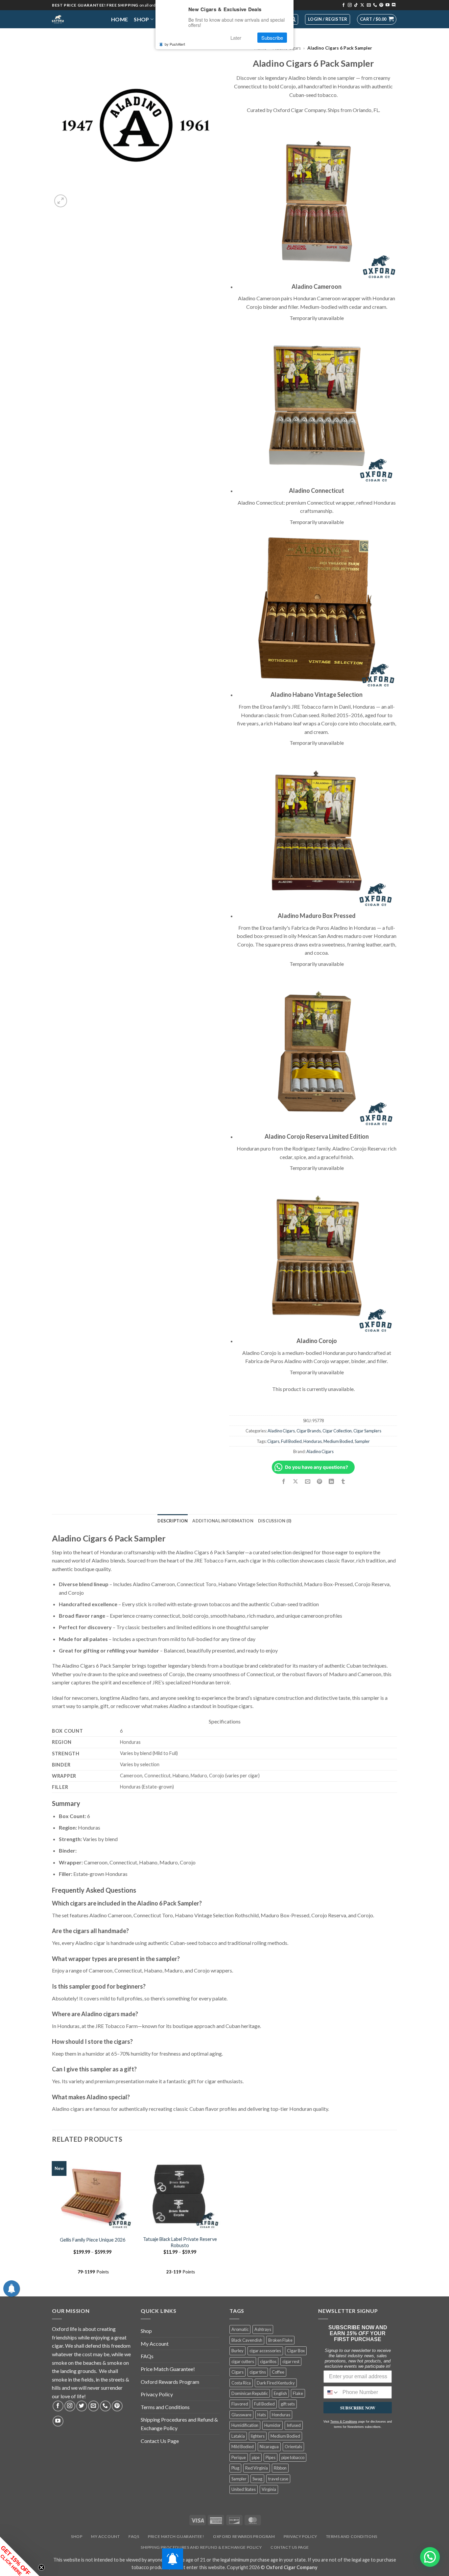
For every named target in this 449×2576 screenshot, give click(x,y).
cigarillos (268, 2361)
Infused (294, 2425)
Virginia (269, 2489)
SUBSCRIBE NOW (358, 2408)
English (280, 2393)
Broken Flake (280, 2340)
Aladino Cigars (281, 1431)
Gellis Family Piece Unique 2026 (93, 2240)
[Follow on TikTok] (356, 5)
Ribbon (280, 2468)
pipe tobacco (293, 2457)
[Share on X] (296, 1482)
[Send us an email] (369, 5)
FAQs (147, 2356)
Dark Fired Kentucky (276, 2383)
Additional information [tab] (223, 1521)
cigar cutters (243, 2361)
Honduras (313, 1441)
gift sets (288, 2404)
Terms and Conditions (165, 2407)
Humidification (245, 2425)
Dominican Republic (250, 2393)
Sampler (362, 1441)
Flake (298, 2393)
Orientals (293, 2447)
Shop (141, 19)
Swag (257, 2479)
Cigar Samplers (367, 1431)
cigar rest (291, 2361)
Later (236, 38)
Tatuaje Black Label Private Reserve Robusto (180, 2242)
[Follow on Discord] (394, 5)
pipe (256, 2457)
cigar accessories (265, 2351)
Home (119, 19)
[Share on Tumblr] (343, 1482)
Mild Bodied (243, 2447)
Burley (237, 2351)
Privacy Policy (157, 2394)
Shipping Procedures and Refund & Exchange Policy (179, 2424)
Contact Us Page (160, 2441)
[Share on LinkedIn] (331, 1482)
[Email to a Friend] (307, 1482)
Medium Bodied (338, 1441)
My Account (155, 2344)
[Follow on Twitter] (82, 2406)
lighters (258, 2436)
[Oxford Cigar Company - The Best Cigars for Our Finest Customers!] (77, 19)
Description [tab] (173, 1521)
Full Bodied (291, 1441)
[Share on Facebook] (284, 1482)
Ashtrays (263, 2329)
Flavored (240, 2404)
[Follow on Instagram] (350, 5)
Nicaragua (269, 2447)
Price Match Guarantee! (168, 2369)
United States (244, 2489)
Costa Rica (241, 2383)
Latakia (238, 2436)
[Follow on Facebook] (343, 5)
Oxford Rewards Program (170, 2382)
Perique (239, 2457)
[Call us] (375, 5)
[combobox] (331, 2392)
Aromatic (240, 2329)
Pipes (271, 2457)
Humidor (272, 2425)
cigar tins (258, 2372)
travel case (278, 2479)
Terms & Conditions (344, 2422)
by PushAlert (175, 44)
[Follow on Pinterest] (381, 5)
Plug (235, 2468)
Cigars (273, 1441)
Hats (262, 2415)
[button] (377, 19)
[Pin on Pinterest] (319, 1482)
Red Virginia (257, 2468)
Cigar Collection (337, 1431)
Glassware (241, 2415)
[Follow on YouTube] (388, 5)
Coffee (278, 2372)
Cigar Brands (309, 1431)
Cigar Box (296, 2351)
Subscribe (272, 38)
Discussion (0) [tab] (275, 1521)
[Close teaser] (41, 2567)
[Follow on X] (362, 5)
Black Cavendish (247, 2340)
